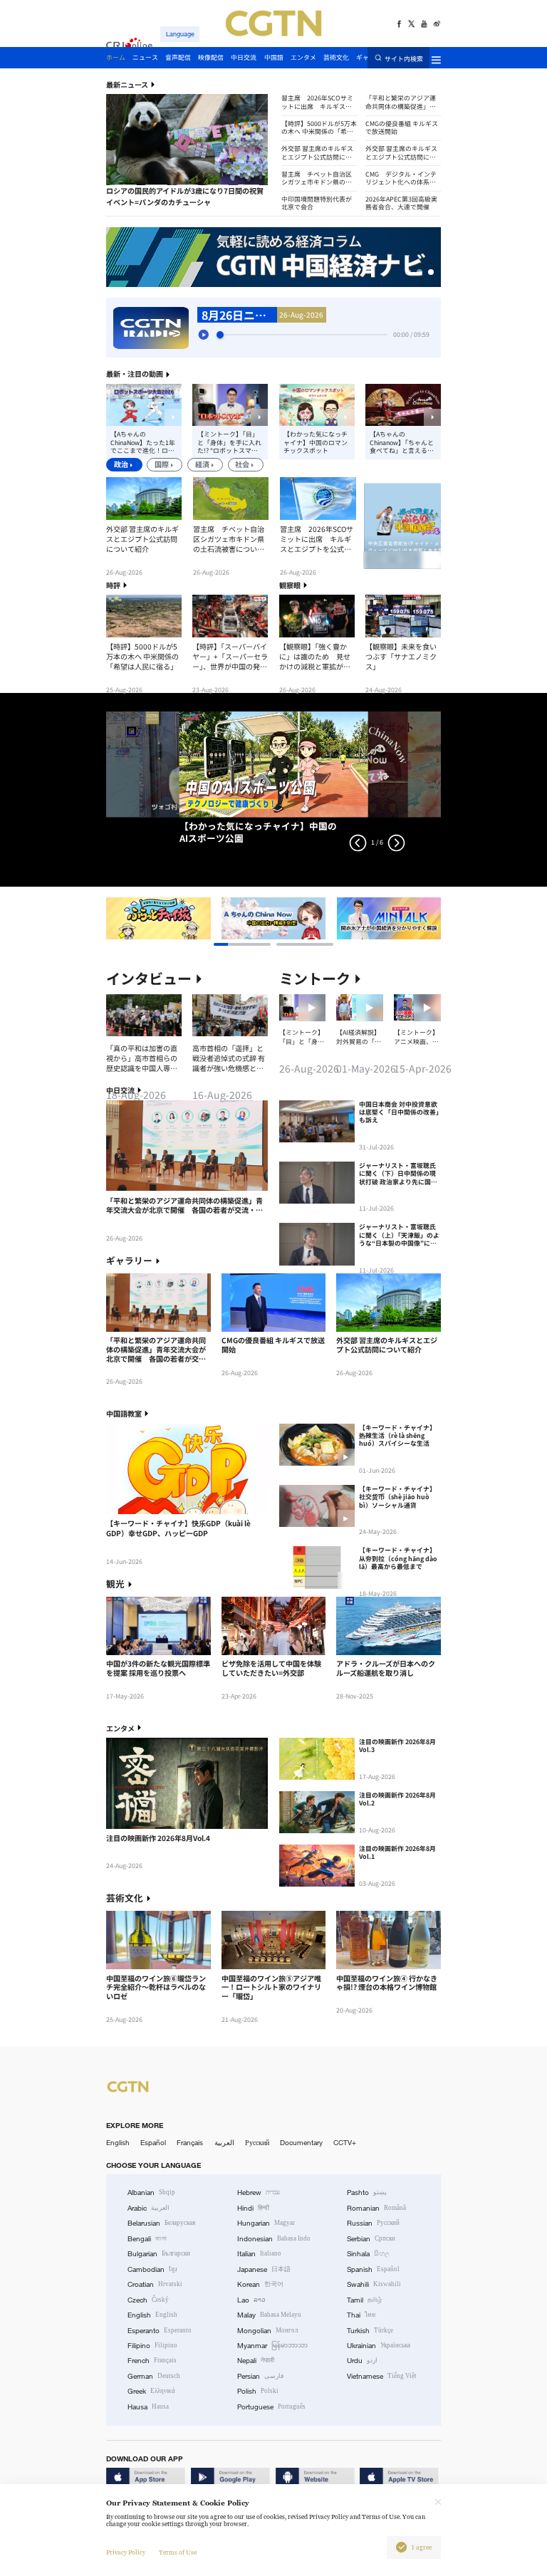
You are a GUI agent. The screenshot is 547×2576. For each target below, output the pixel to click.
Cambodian (152, 2269)
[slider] (220, 335)
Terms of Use (178, 2552)
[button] (125, 186)
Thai (361, 2315)
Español (153, 2143)
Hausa (148, 2407)
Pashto (367, 2192)
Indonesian (274, 2239)
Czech (148, 2300)
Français (190, 2143)
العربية (224, 2143)
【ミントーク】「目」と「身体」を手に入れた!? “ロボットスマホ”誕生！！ (229, 442)
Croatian (155, 2284)
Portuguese (271, 2407)
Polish (258, 2391)
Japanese (264, 2269)
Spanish (373, 2269)
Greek (151, 2391)
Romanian (376, 2208)
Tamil (364, 2300)
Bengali (147, 2239)
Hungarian (266, 2223)
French (152, 2361)
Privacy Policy (126, 2552)
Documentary (301, 2143)
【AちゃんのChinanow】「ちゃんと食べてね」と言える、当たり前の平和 (402, 442)
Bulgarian (159, 2254)
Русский (257, 2143)
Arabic (149, 2208)
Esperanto (160, 2331)
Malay (269, 2315)
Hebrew (259, 2192)
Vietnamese (382, 2376)
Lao (251, 2300)
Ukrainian (379, 2346)
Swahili (374, 2284)
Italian (259, 2254)
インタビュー (149, 979)
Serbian (371, 2239)
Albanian (151, 2192)
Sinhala (368, 2254)
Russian (373, 2223)
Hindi (253, 2208)
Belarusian (161, 2223)
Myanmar (272, 2346)
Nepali (256, 2361)
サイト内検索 (404, 58)
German (154, 2376)
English (118, 2143)
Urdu (362, 2361)
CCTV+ (345, 2143)
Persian (260, 2376)
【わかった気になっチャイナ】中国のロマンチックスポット (316, 442)
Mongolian (267, 2331)
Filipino (152, 2346)
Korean (260, 2284)
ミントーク (315, 979)
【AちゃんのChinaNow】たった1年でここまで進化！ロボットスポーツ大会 (143, 442)
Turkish (370, 2331)
